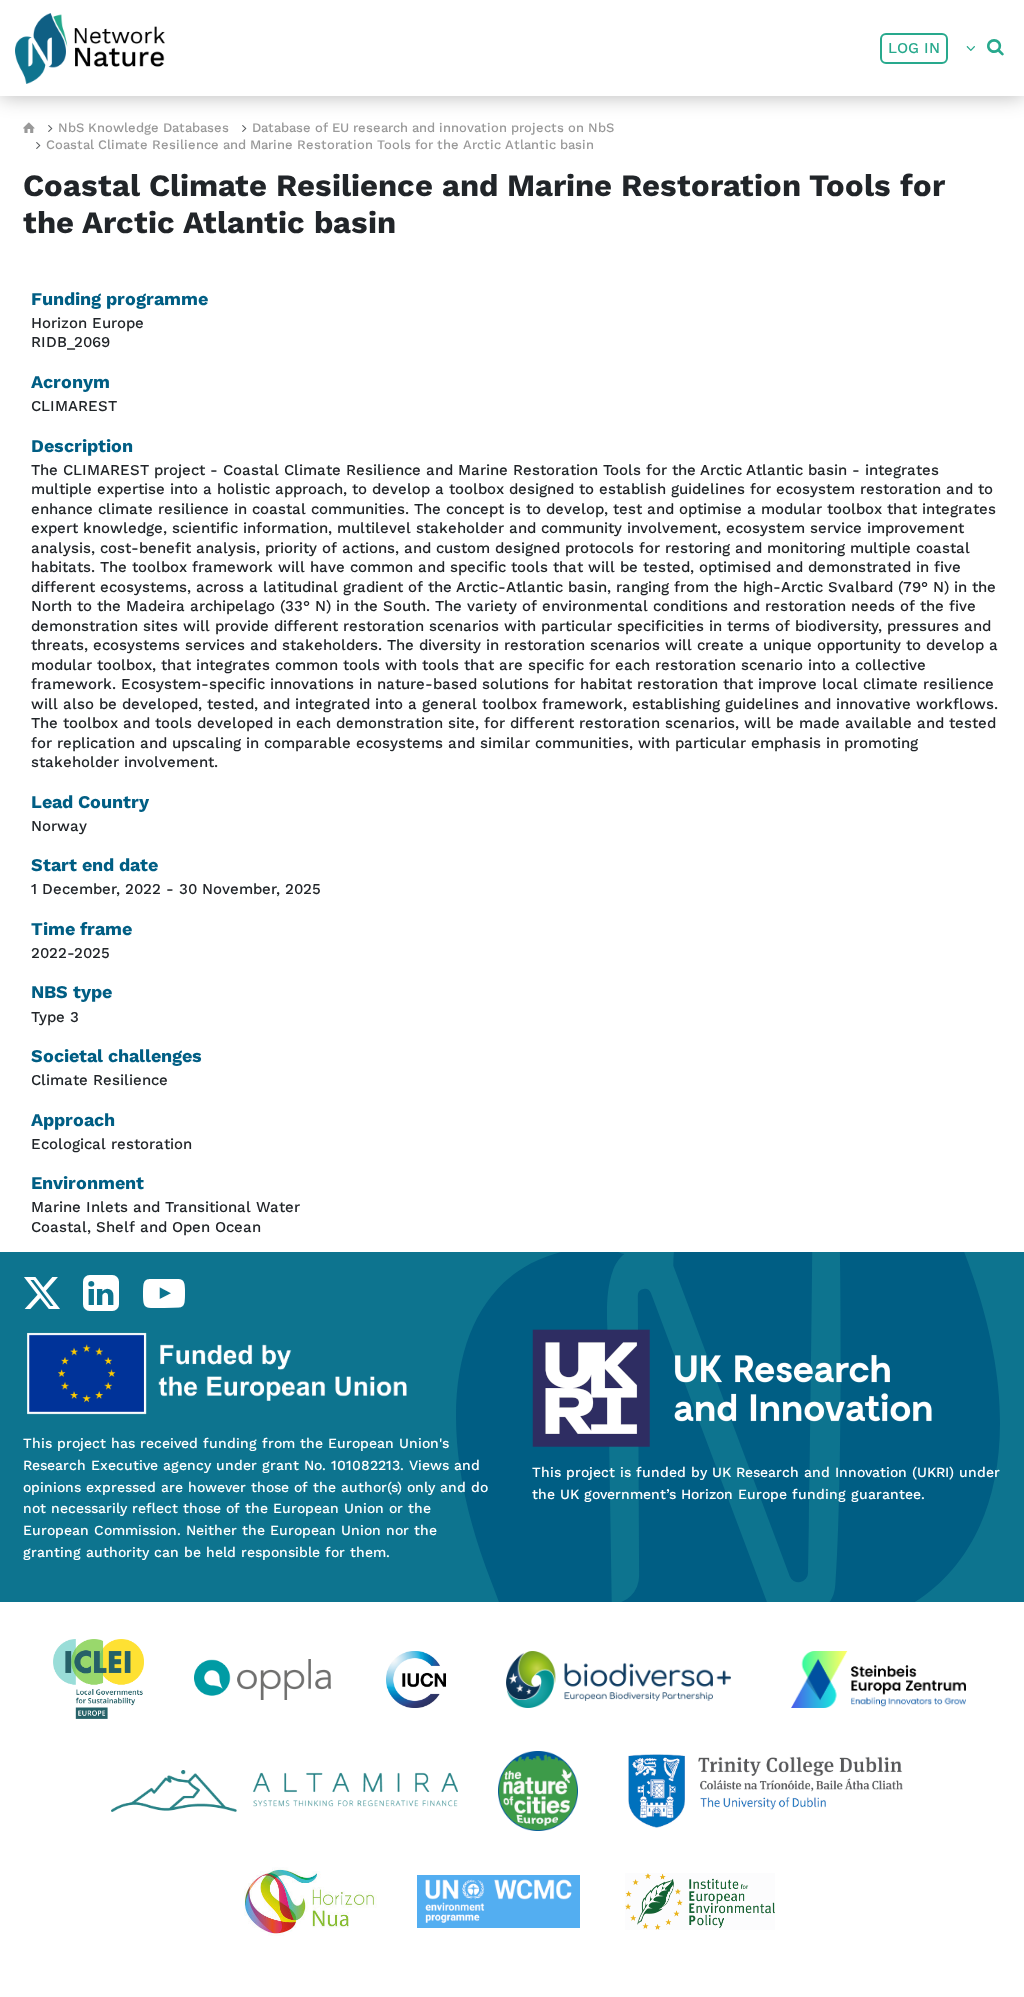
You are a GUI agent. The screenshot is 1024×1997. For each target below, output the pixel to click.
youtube (163, 1293)
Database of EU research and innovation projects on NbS (433, 127)
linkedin (100, 1293)
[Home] (90, 48)
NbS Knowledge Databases (143, 127)
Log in (914, 48)
